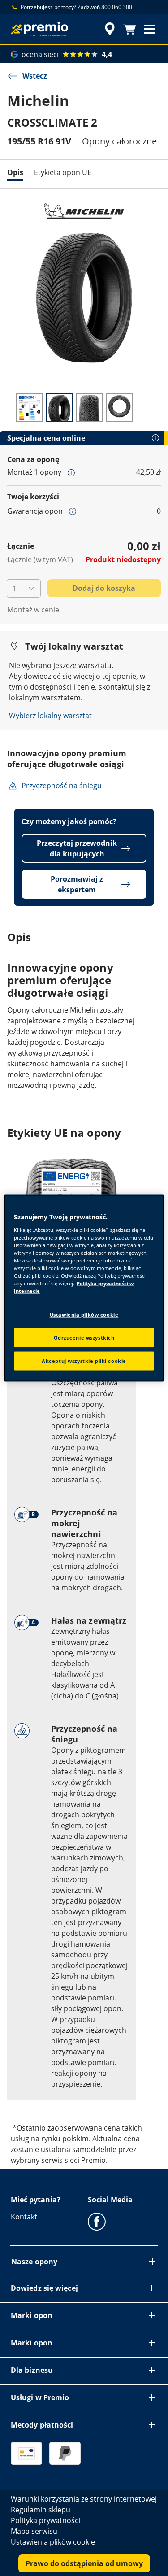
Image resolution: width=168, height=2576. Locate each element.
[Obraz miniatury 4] (119, 407)
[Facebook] (97, 2221)
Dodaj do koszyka (104, 588)
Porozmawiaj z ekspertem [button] (77, 884)
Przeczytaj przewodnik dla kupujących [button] (77, 848)
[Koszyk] (129, 29)
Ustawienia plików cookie (84, 1315)
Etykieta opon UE (63, 172)
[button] (149, 29)
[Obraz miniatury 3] (89, 407)
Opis (15, 172)
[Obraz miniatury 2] (59, 407)
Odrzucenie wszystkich (84, 1338)
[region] (84, 1288)
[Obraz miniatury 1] (29, 407)
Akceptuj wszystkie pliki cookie (84, 1361)
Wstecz (35, 76)
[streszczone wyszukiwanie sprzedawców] (110, 29)
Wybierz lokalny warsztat (50, 716)
